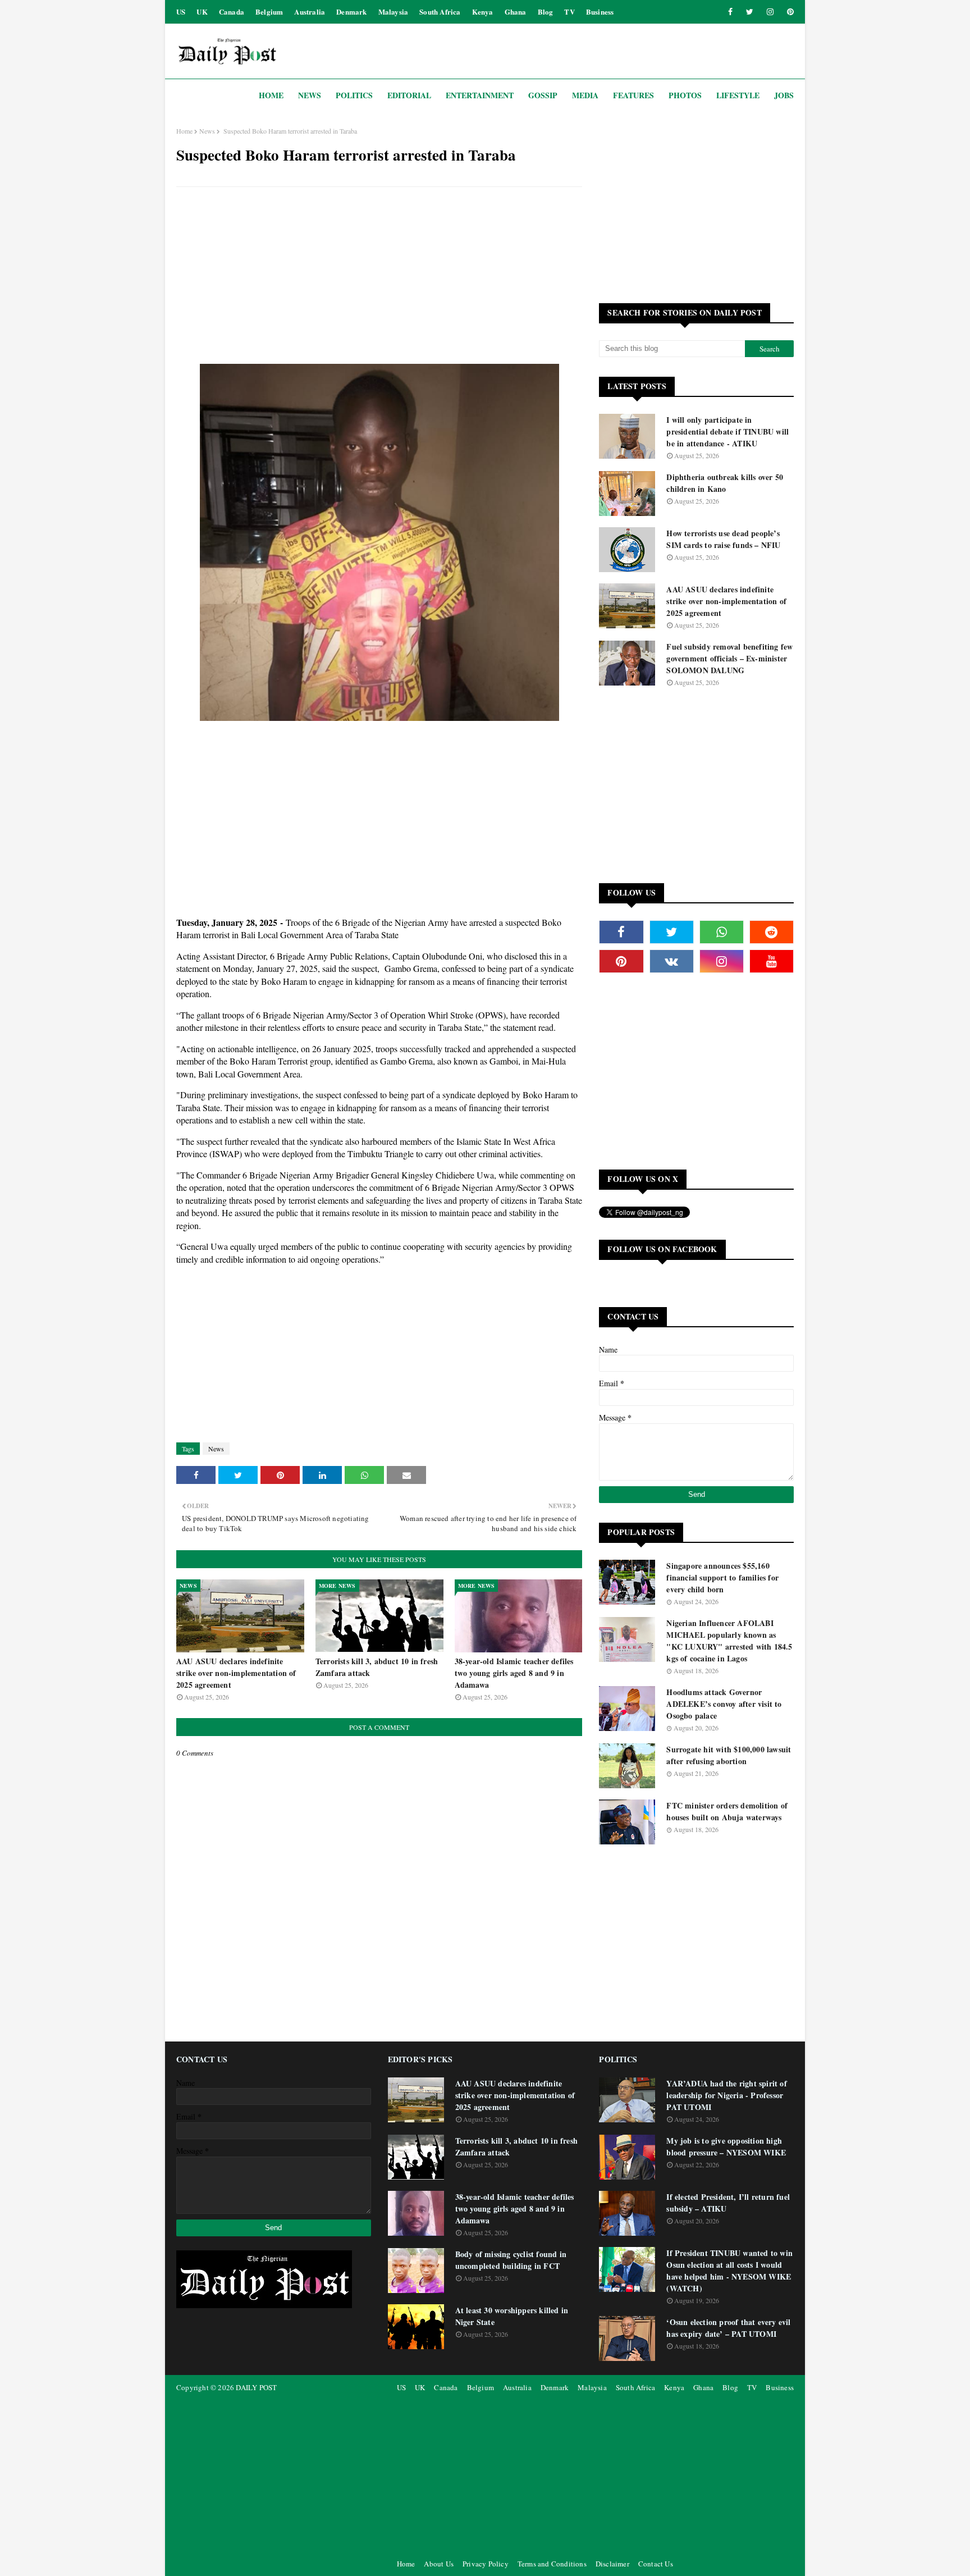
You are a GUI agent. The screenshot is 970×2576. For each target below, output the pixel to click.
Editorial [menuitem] (409, 95)
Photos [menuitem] (685, 95)
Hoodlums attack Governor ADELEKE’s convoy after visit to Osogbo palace (724, 1704)
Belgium (269, 12)
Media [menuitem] (585, 95)
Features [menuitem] (633, 95)
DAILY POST (256, 2387)
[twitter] (750, 12)
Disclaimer (612, 2564)
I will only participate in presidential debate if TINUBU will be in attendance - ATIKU (727, 431)
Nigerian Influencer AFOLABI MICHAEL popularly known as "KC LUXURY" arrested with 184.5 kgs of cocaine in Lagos (729, 1641)
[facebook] (730, 12)
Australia (310, 12)
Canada (232, 12)
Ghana (516, 12)
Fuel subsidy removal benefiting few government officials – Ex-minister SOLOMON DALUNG (729, 658)
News (207, 131)
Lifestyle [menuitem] (738, 95)
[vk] (672, 961)
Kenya (483, 12)
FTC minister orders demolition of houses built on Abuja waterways (727, 1811)
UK (202, 12)
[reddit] (772, 932)
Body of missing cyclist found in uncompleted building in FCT (511, 2260)
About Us (439, 2564)
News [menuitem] (310, 95)
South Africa (440, 12)
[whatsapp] (722, 932)
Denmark (351, 12)
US (181, 12)
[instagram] (770, 12)
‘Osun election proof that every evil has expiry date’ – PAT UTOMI (728, 2328)
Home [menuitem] (271, 95)
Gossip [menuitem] (543, 95)
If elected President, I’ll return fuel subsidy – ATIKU (728, 2203)
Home (184, 131)
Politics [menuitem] (354, 95)
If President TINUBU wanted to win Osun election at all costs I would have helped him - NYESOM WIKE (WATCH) (729, 2271)
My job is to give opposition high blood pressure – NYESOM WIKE (726, 2146)
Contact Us (656, 2564)
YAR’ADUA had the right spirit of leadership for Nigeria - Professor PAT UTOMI (726, 2095)
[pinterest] (788, 12)
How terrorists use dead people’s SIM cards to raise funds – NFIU (723, 539)
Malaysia (394, 12)
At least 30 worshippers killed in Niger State (512, 2316)
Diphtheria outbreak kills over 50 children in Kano (725, 483)
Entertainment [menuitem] (480, 95)
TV (569, 12)
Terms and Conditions (552, 2564)
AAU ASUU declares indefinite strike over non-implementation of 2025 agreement (236, 1673)
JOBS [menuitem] (784, 95)
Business (600, 12)
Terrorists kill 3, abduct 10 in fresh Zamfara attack (377, 1667)
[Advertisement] (379, 277)
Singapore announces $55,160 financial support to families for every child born (722, 1577)
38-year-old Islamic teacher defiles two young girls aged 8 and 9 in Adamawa (514, 1673)
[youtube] (772, 961)
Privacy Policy (486, 2564)
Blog (546, 12)
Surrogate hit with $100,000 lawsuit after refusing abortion (729, 1755)
